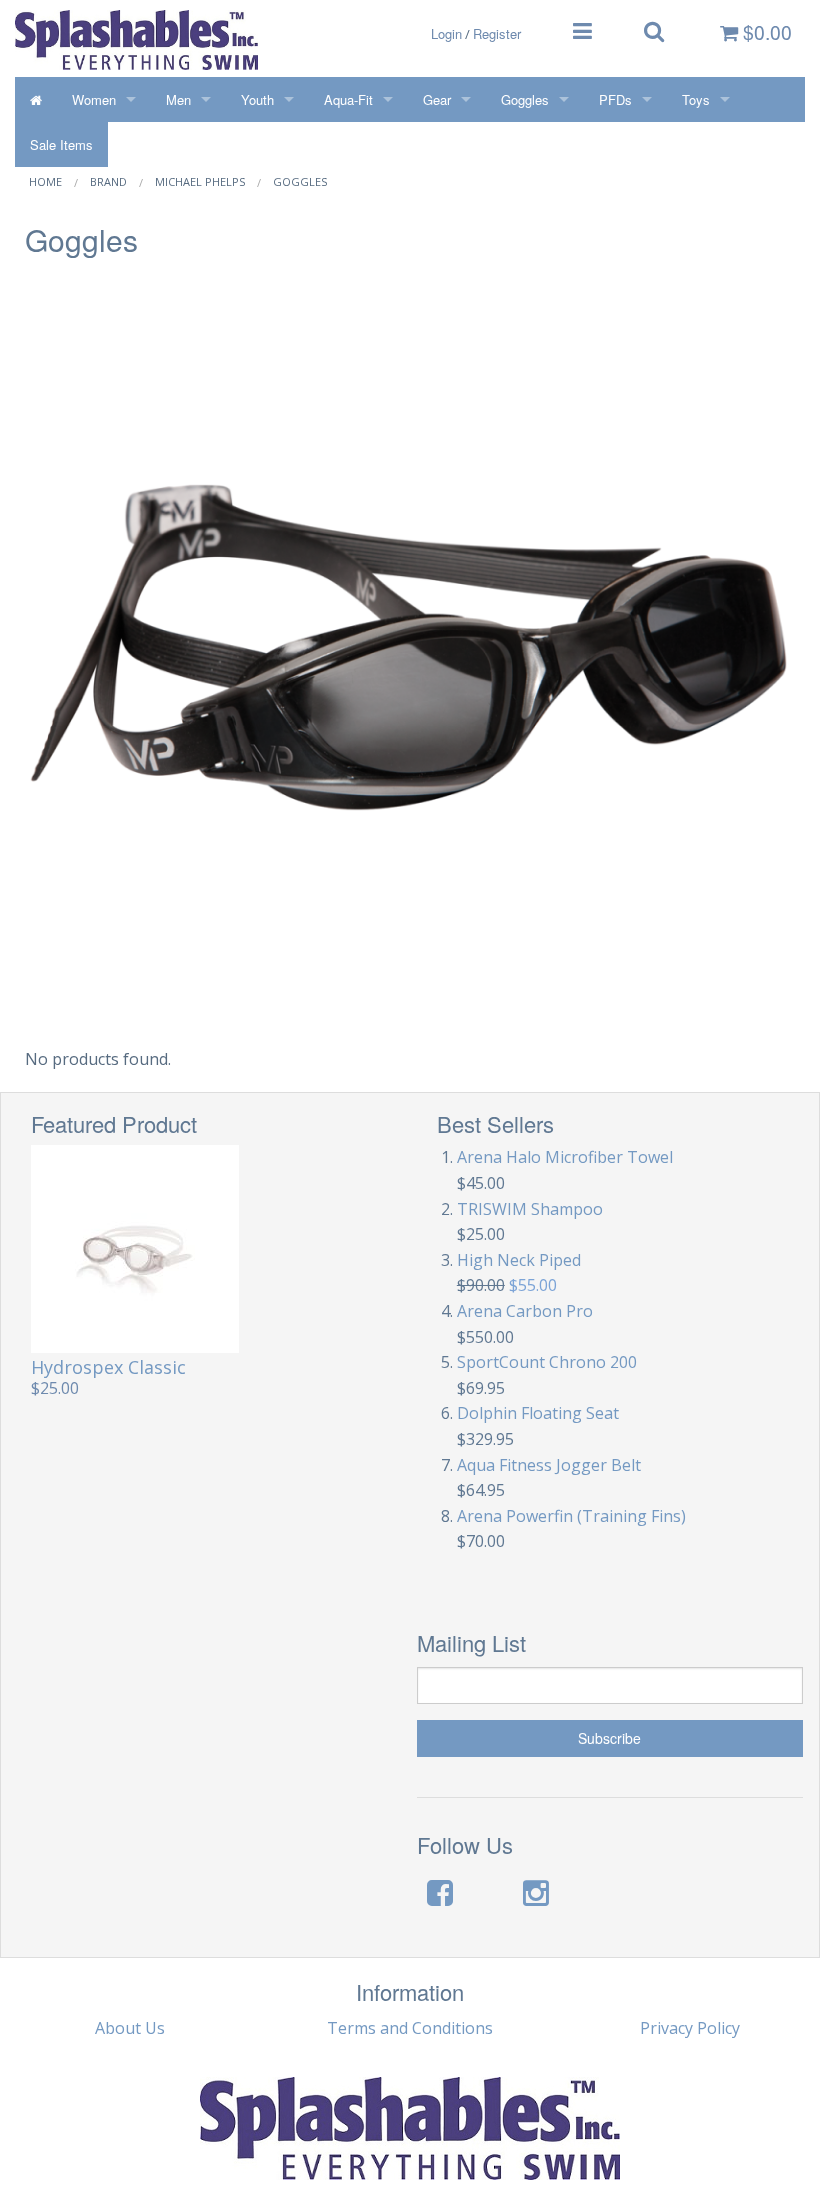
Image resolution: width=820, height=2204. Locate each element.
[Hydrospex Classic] (135, 1249)
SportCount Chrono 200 (547, 1362)
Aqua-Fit (348, 99)
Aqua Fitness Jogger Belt (549, 1465)
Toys (696, 99)
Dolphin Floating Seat (538, 1413)
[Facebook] (440, 1892)
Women (94, 99)
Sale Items (61, 144)
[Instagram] (536, 1892)
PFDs (615, 99)
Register (497, 33)
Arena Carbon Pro (525, 1311)
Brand (108, 181)
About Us (130, 2028)
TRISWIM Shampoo (530, 1209)
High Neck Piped (519, 1260)
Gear (437, 99)
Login (446, 33)
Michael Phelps (200, 181)
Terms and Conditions (410, 2028)
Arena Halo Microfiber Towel (565, 1157)
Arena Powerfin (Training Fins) (571, 1516)
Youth (257, 99)
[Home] (36, 99)
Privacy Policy (690, 2028)
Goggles (525, 99)
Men (178, 99)
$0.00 (765, 32)
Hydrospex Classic (108, 1367)
